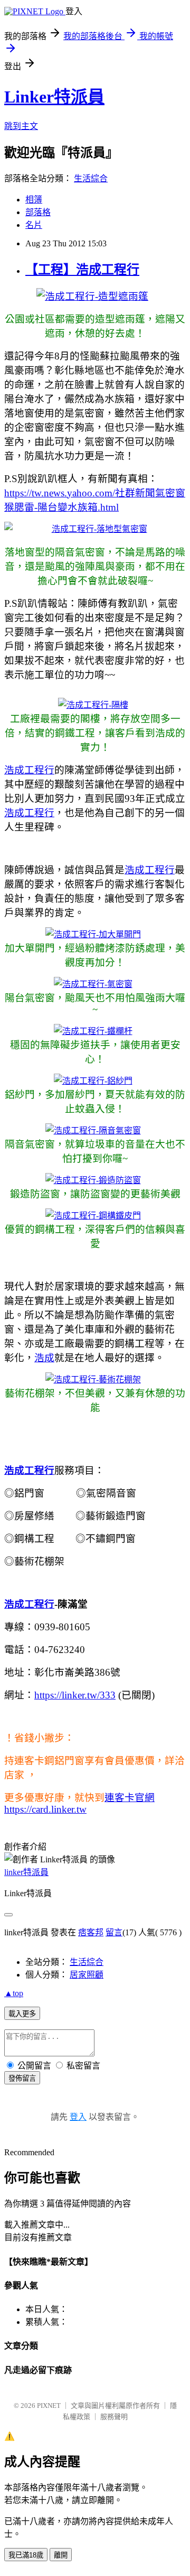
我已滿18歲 (26, 2555)
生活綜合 (91, 178)
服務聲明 (114, 2417)
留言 (114, 1932)
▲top (14, 1993)
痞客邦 (91, 1932)
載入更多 (22, 2014)
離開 (61, 2555)
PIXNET (49, 2406)
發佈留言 (22, 2078)
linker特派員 (26, 1872)
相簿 (34, 200)
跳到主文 (21, 126)
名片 (34, 225)
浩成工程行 (29, 770)
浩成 (44, 1358)
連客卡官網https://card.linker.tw (79, 1803)
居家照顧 (87, 1975)
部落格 (38, 212)
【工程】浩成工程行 (82, 270)
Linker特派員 (54, 97)
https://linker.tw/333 (75, 1695)
